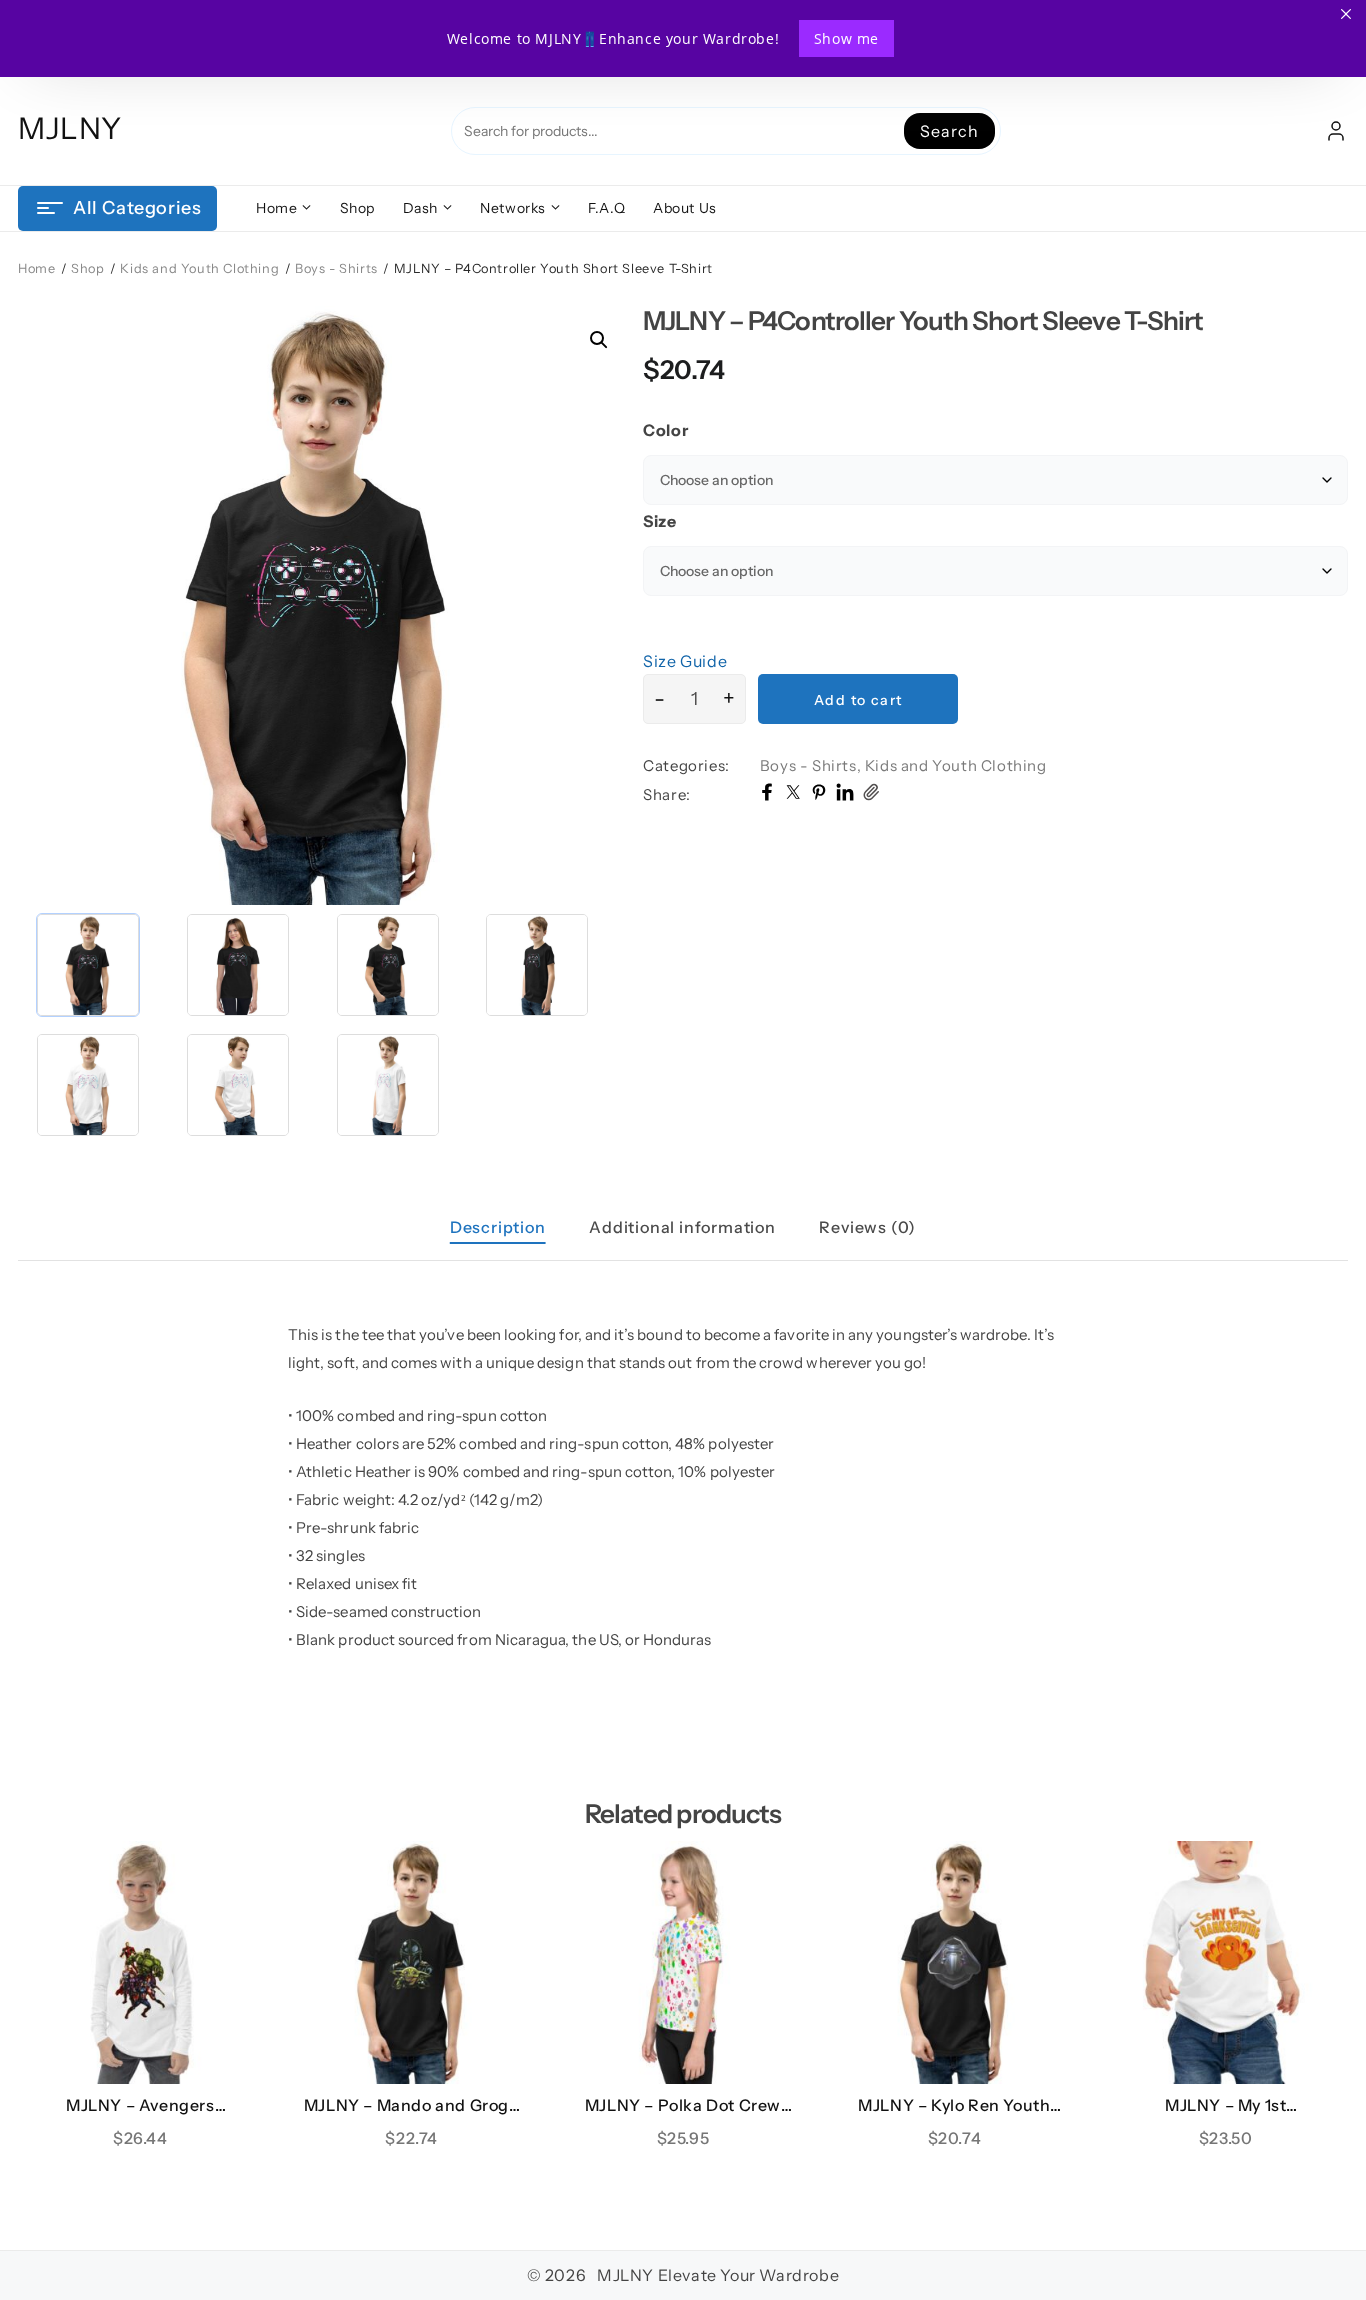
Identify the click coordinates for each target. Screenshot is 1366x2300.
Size (659, 521)
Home (36, 268)
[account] (1336, 131)
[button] (599, 340)
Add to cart (858, 700)
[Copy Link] (871, 795)
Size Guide (685, 661)
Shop (87, 268)
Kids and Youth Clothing (199, 268)
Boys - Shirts (336, 268)
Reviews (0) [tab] (867, 1227)
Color (665, 430)
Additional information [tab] (682, 1227)
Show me (846, 38)
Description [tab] (498, 1227)
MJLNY (70, 128)
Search (949, 131)
